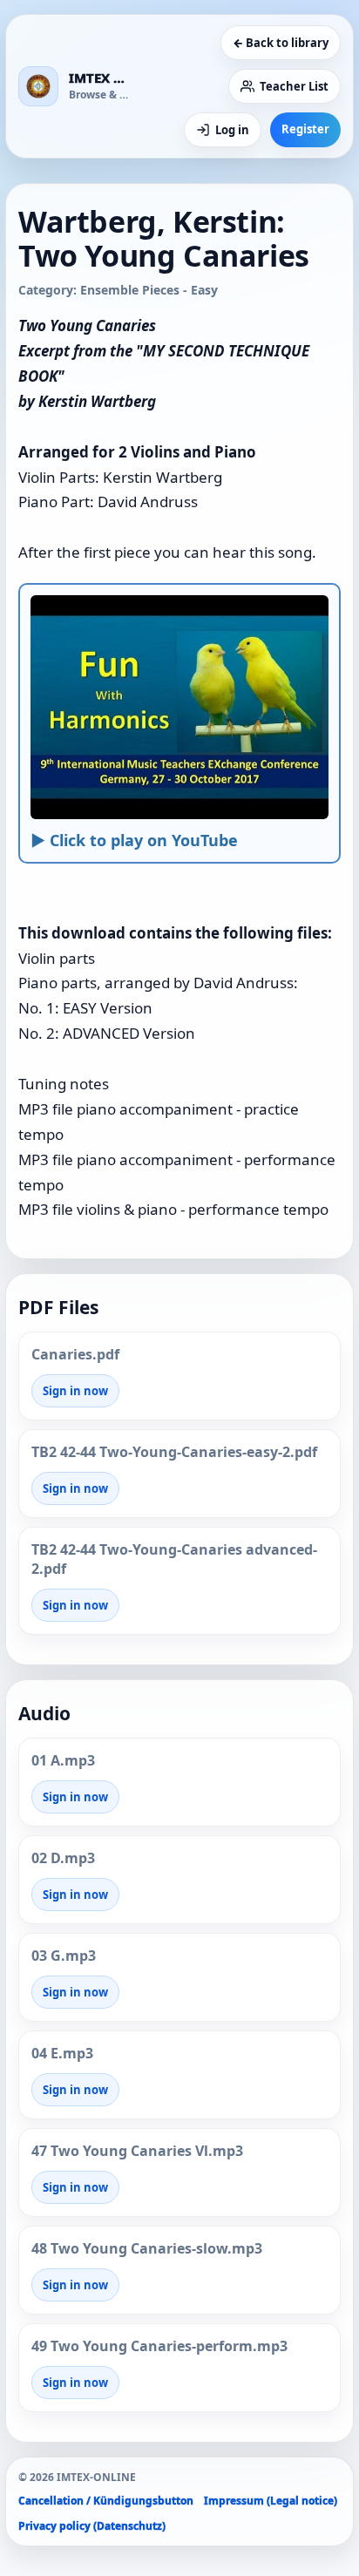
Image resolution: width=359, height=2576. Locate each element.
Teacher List (294, 86)
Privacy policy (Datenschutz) (92, 2526)
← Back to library (281, 43)
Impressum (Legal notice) (271, 2501)
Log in (232, 130)
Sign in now (75, 1391)
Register (305, 129)
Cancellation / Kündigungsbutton (106, 2501)
